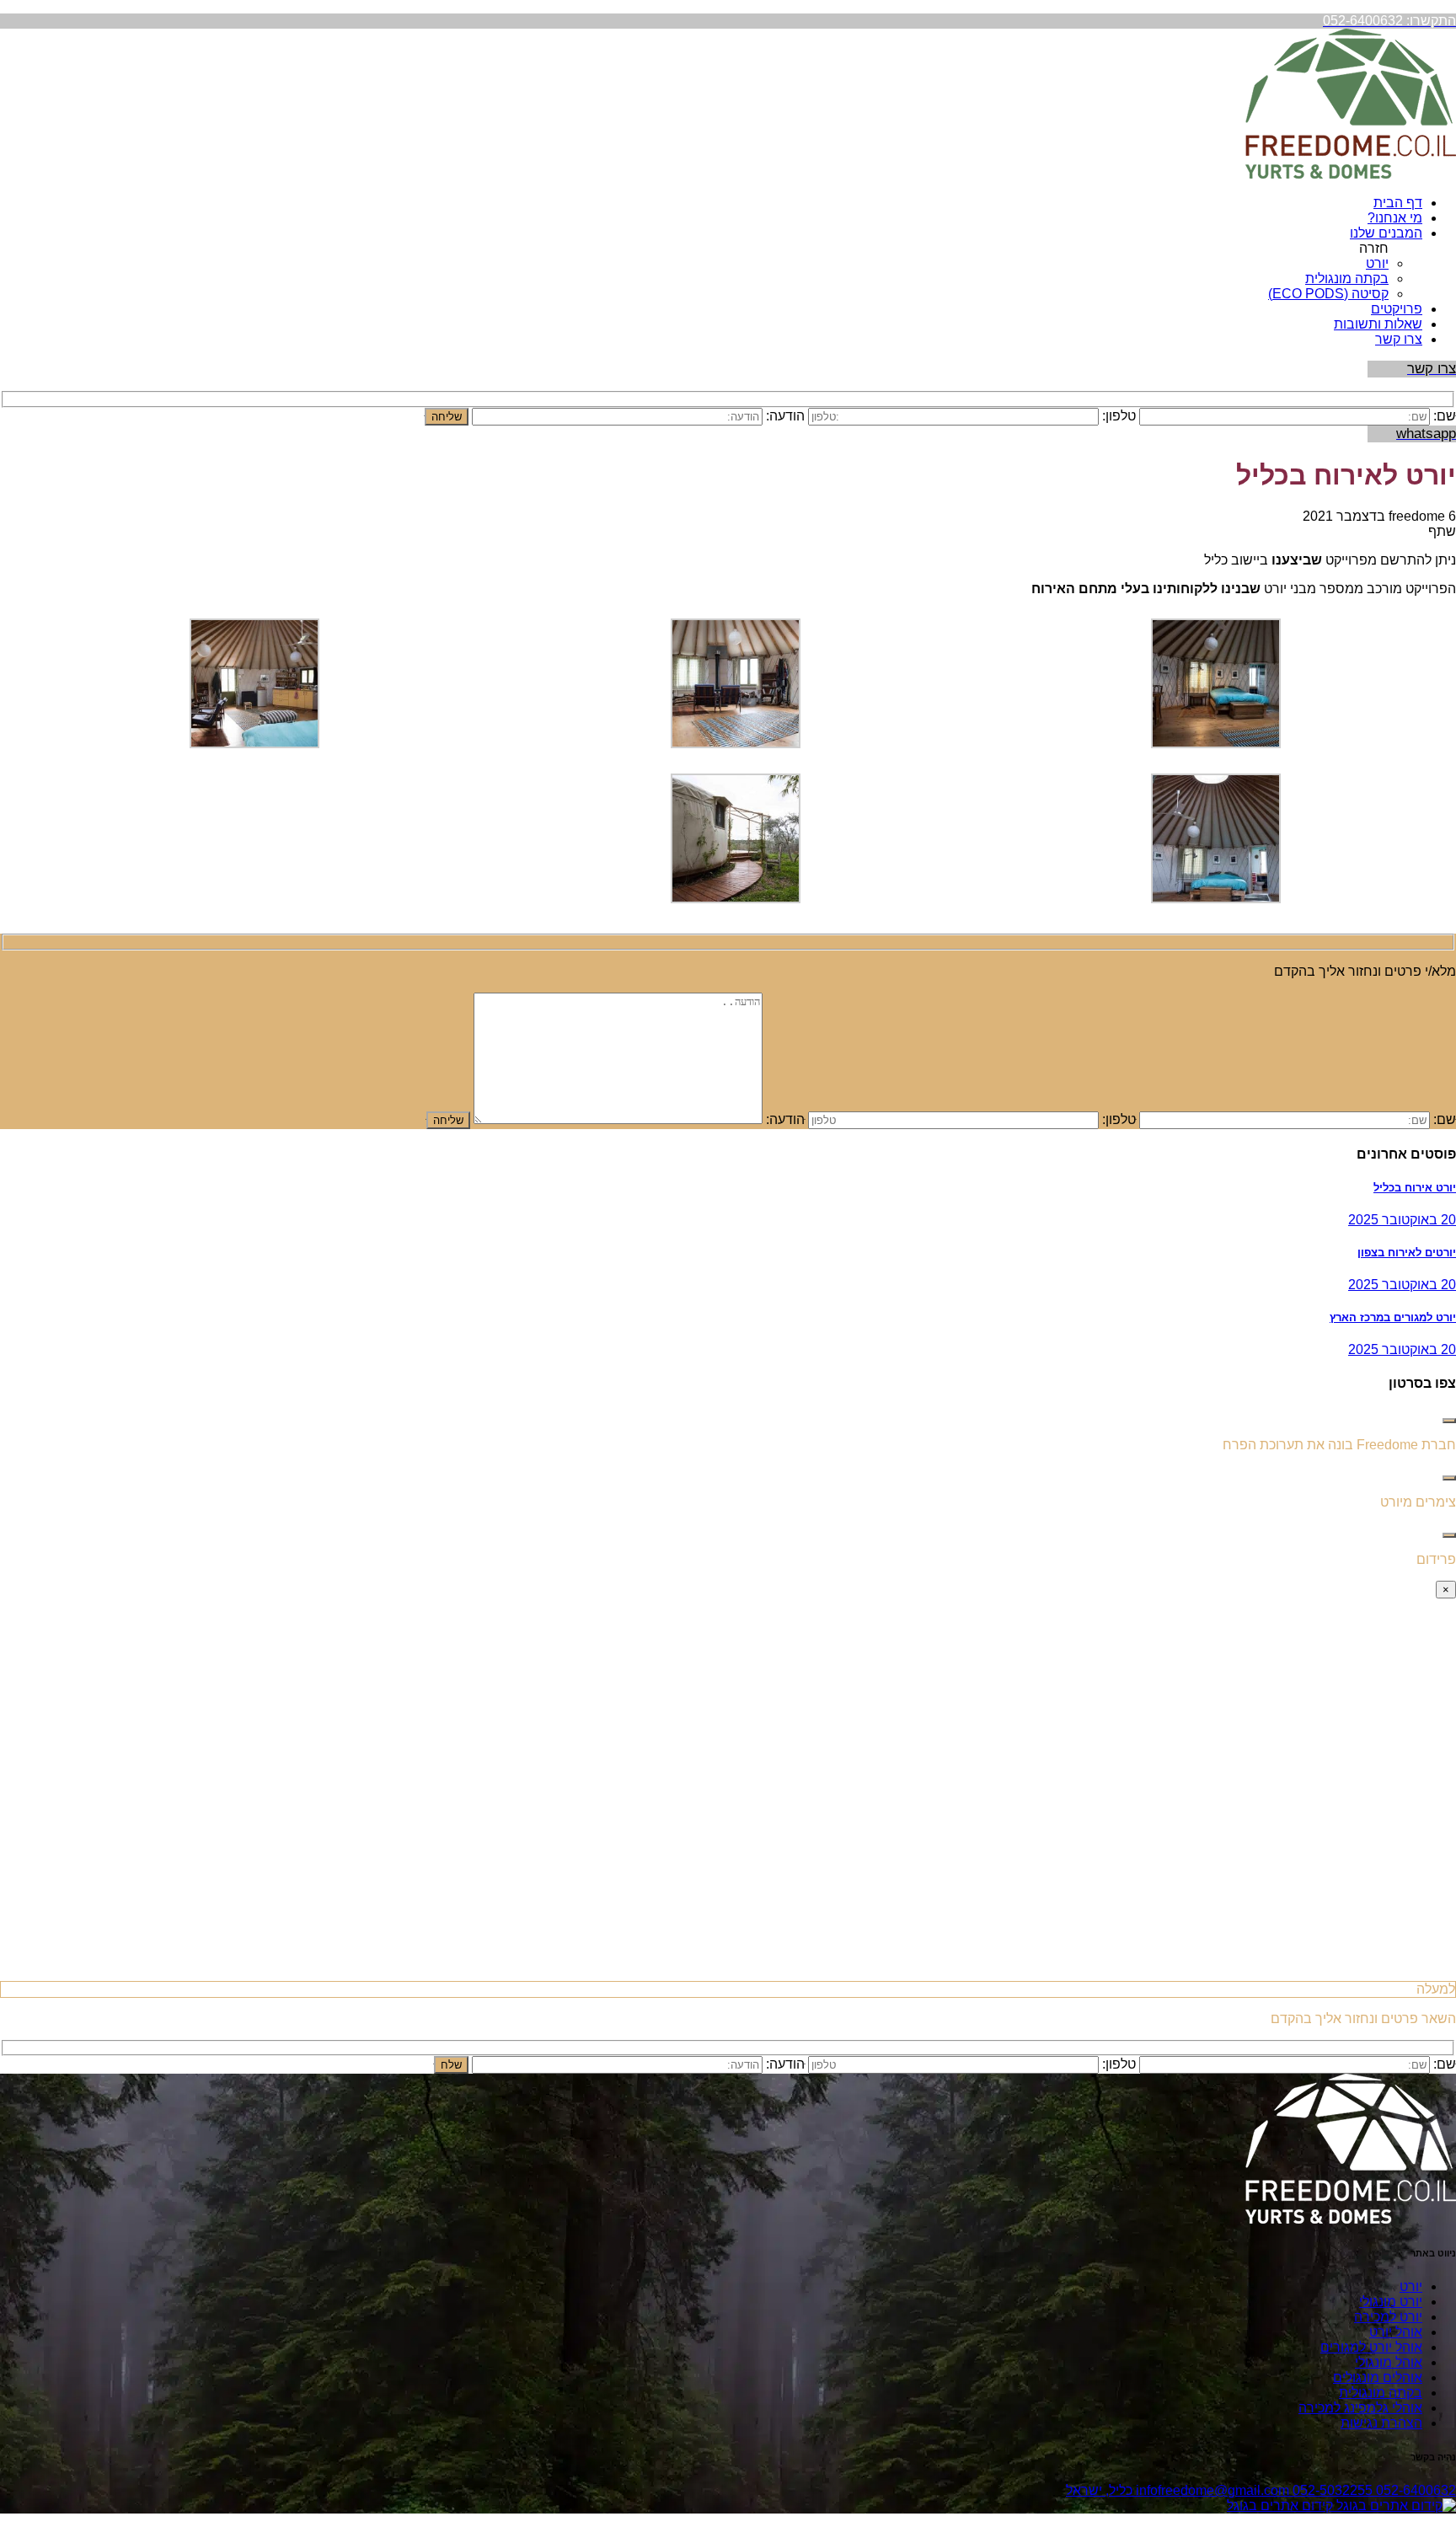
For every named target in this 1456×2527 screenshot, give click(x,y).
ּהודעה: (785, 1119)
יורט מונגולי (1391, 2302)
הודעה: (785, 416)
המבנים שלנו (1386, 233)
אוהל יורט (1396, 2332)
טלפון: (1119, 416)
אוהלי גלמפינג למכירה (1360, 2408)
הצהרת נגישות (1381, 2423)
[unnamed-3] (1216, 744)
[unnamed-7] (736, 899)
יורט (1377, 263)
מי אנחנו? (1395, 218)
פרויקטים (1397, 309)
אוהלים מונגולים (1378, 2377)
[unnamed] (736, 744)
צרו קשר (1399, 339)
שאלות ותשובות (1378, 324)
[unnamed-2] (254, 744)
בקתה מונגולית (1347, 278)
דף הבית (1398, 203)
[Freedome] (1351, 174)
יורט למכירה (1388, 2317)
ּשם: (1445, 416)
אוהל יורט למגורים (1371, 2347)
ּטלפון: (1119, 1119)
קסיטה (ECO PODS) (1328, 294)
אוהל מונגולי (1389, 2362)
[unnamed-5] (1216, 899)
